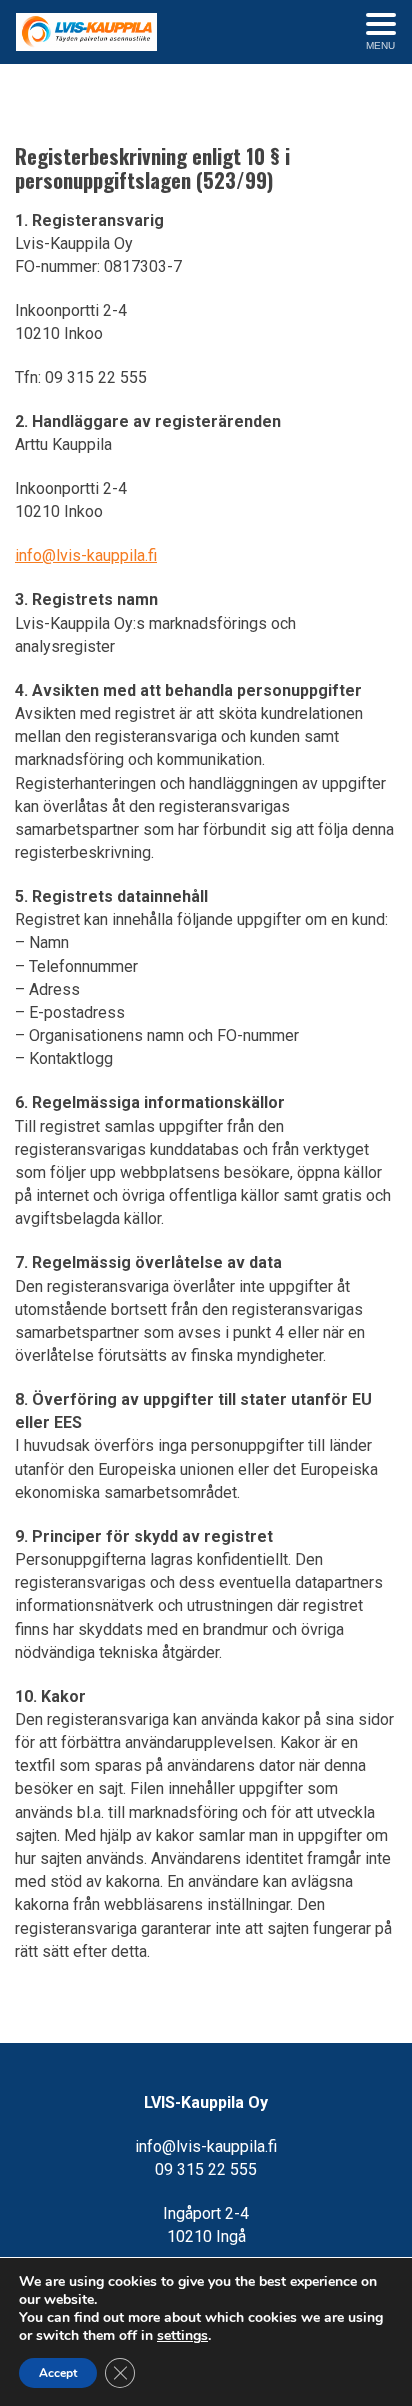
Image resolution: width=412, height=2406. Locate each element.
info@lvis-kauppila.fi (86, 555)
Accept (58, 2373)
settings (182, 2336)
